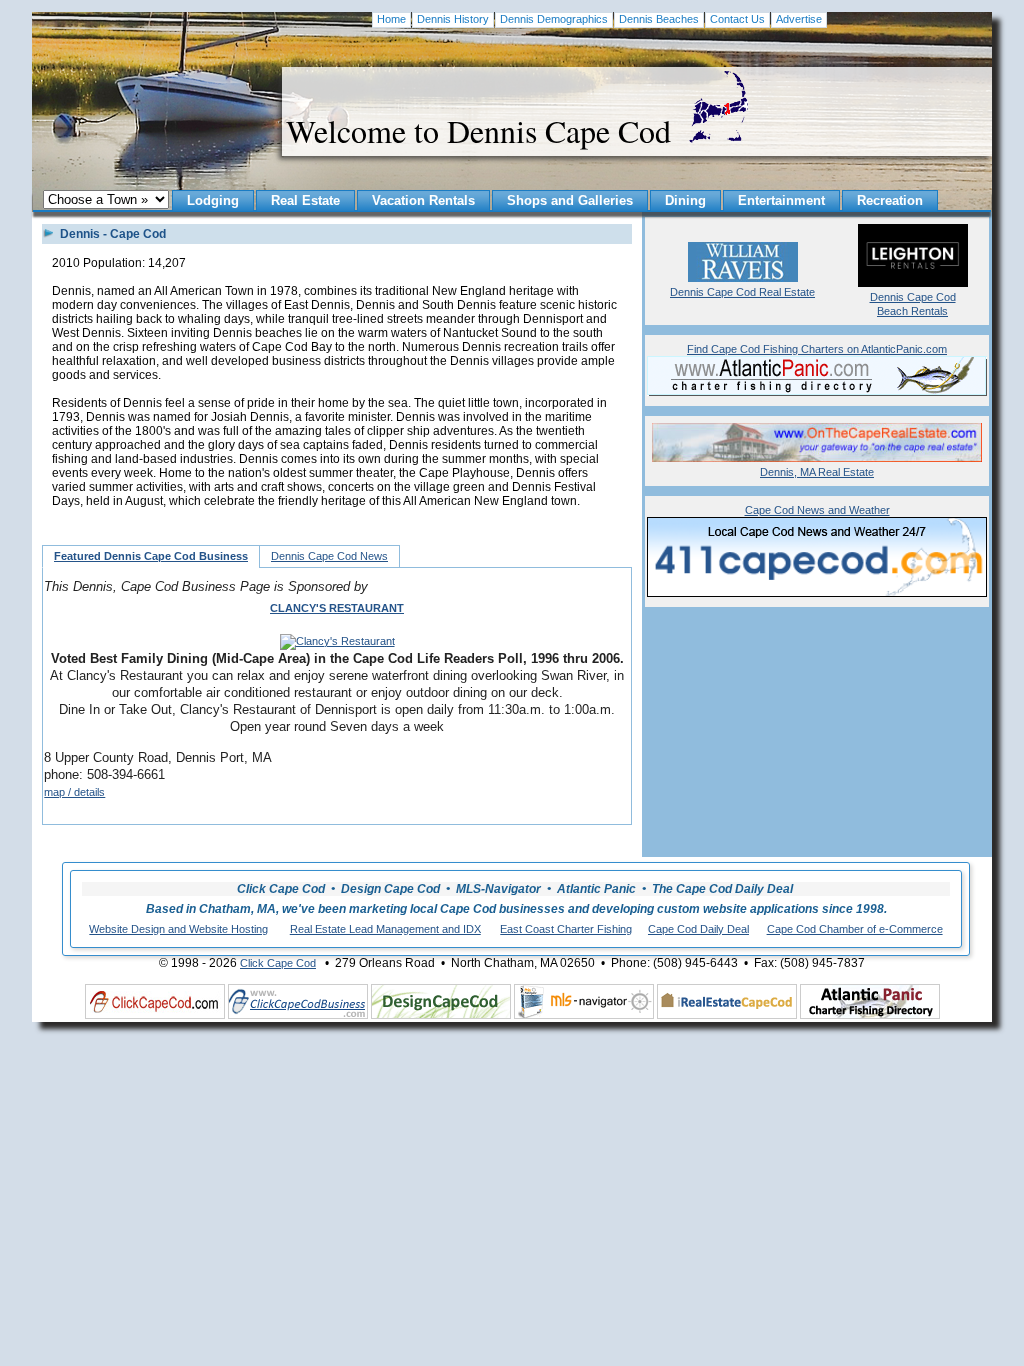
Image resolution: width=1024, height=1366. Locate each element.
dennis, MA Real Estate (817, 472)
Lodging (213, 200)
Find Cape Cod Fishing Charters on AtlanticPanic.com (817, 349)
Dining (685, 200)
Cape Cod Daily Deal (698, 929)
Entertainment (781, 200)
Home (391, 19)
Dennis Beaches (659, 19)
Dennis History (453, 19)
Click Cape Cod (278, 963)
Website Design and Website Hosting (178, 929)
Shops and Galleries (570, 200)
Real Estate (305, 200)
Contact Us (737, 19)
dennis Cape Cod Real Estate (742, 292)
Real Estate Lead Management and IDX (385, 929)
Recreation (890, 200)
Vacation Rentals (423, 200)
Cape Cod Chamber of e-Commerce (855, 929)
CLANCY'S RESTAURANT (337, 608)
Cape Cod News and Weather (817, 510)
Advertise (799, 19)
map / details (74, 792)
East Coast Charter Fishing (566, 929)
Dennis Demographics (554, 19)
